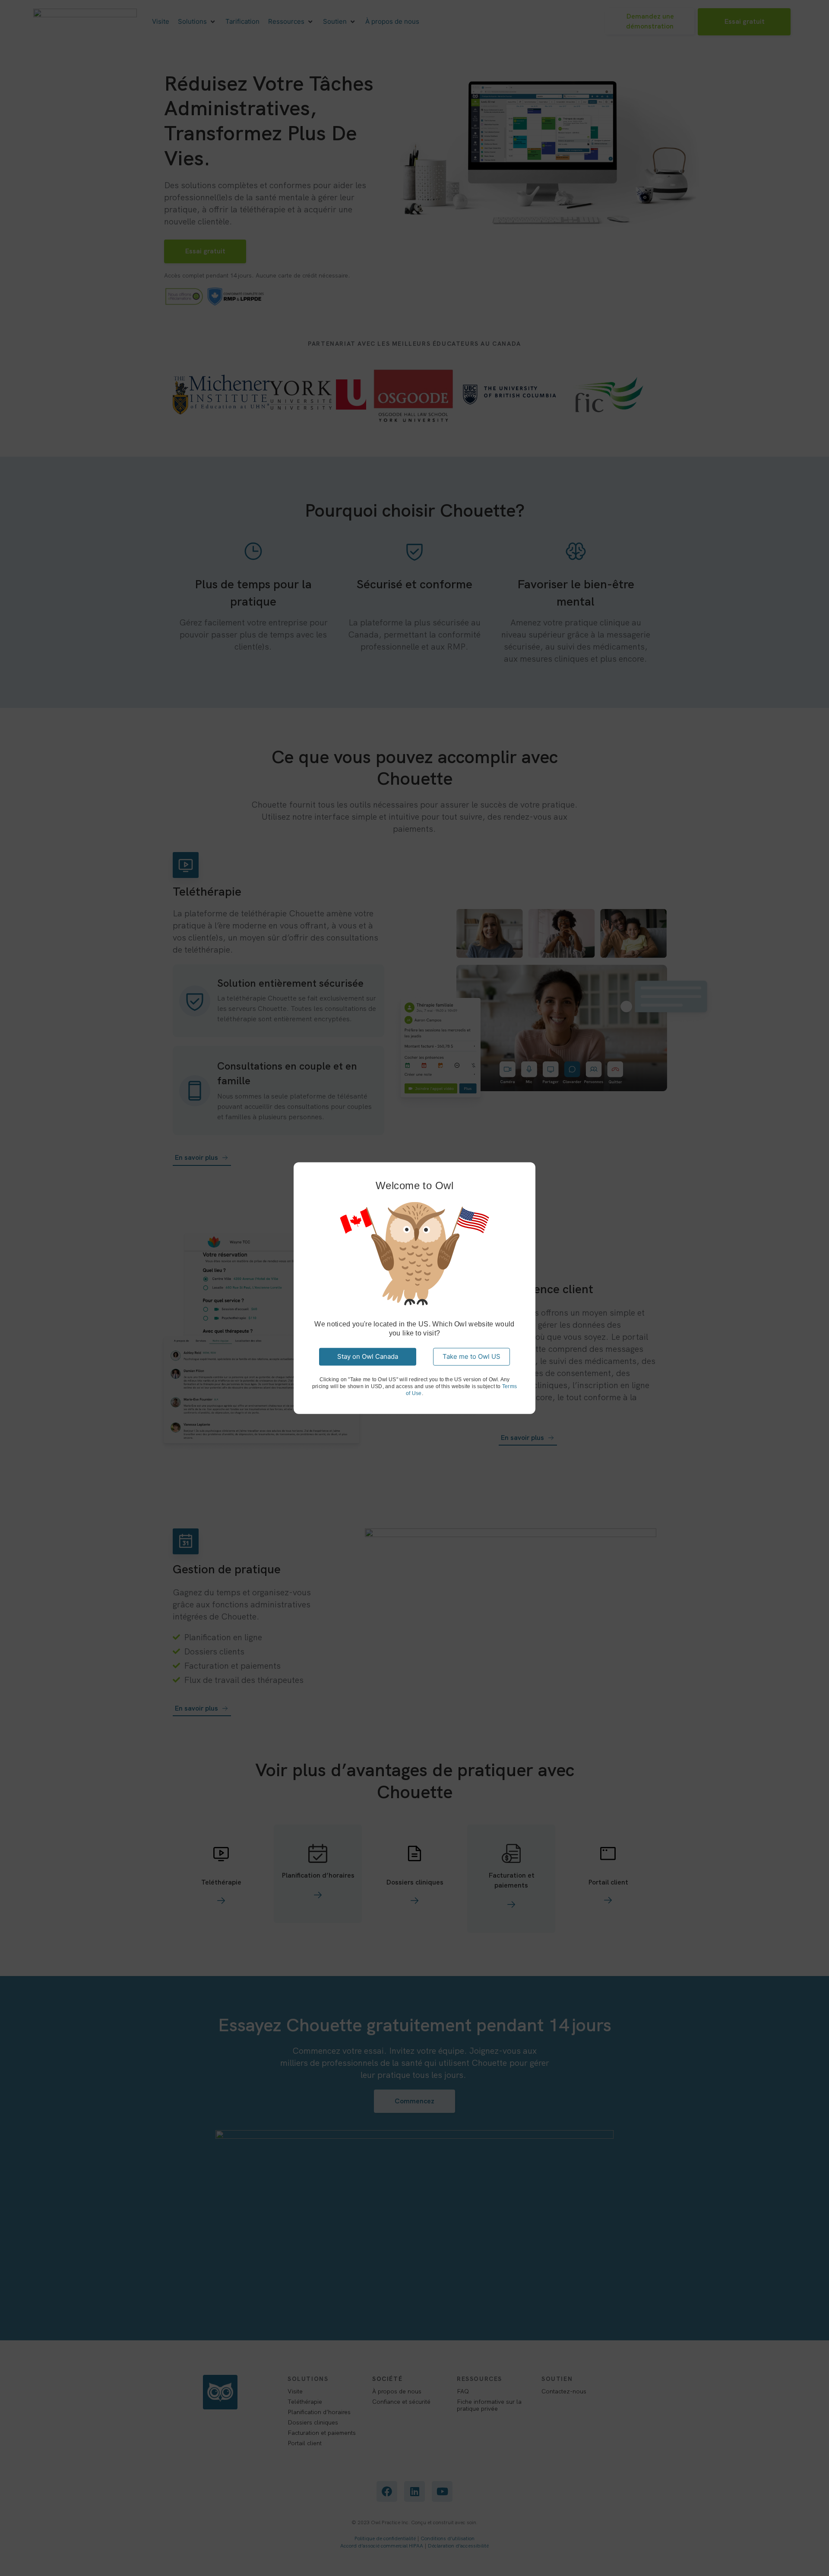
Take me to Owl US (471, 1356)
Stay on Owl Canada (368, 1356)
